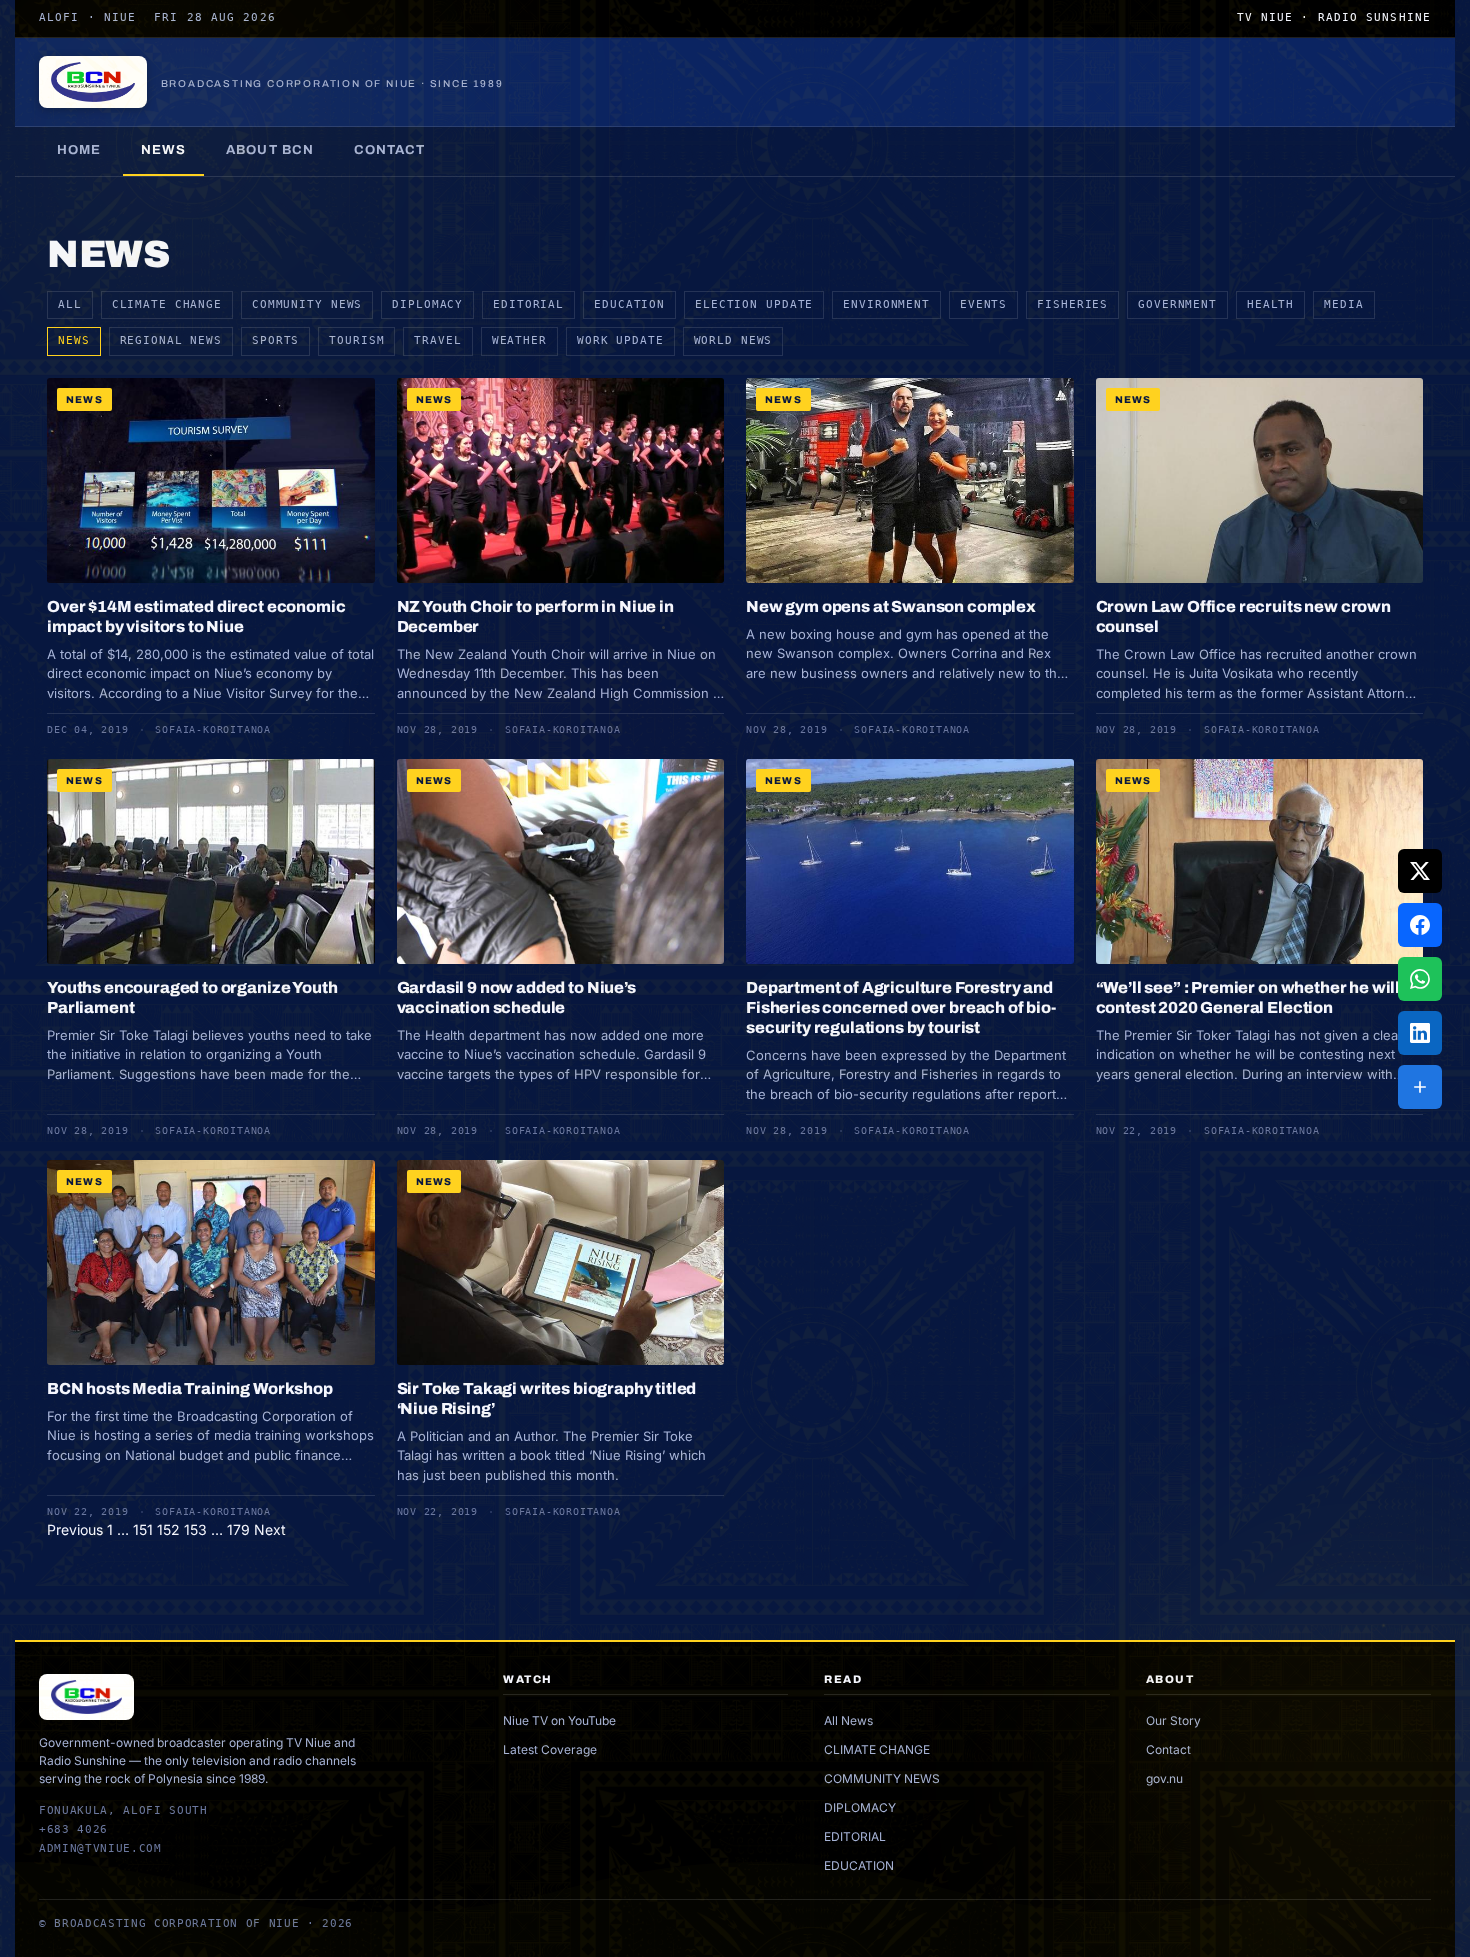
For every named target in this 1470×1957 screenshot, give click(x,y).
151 (143, 1529)
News (163, 150)
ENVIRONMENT (886, 304)
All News (848, 1720)
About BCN (269, 150)
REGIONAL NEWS (171, 340)
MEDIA (1343, 304)
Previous (75, 1529)
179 (238, 1529)
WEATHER (519, 340)
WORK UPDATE (620, 340)
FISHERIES (1072, 304)
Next (270, 1529)
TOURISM (356, 340)
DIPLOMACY (427, 304)
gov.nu (1164, 1778)
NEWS (74, 340)
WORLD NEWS (733, 340)
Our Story (1173, 1720)
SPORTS (275, 340)
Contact (389, 150)
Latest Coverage (550, 1749)
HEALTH (1270, 304)
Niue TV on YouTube (559, 1720)
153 (195, 1529)
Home (79, 150)
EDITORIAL (528, 304)
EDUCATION (629, 304)
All (70, 304)
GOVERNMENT (1177, 304)
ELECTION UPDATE (754, 304)
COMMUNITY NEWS (307, 304)
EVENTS (983, 304)
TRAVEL (437, 340)
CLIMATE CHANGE (167, 304)
